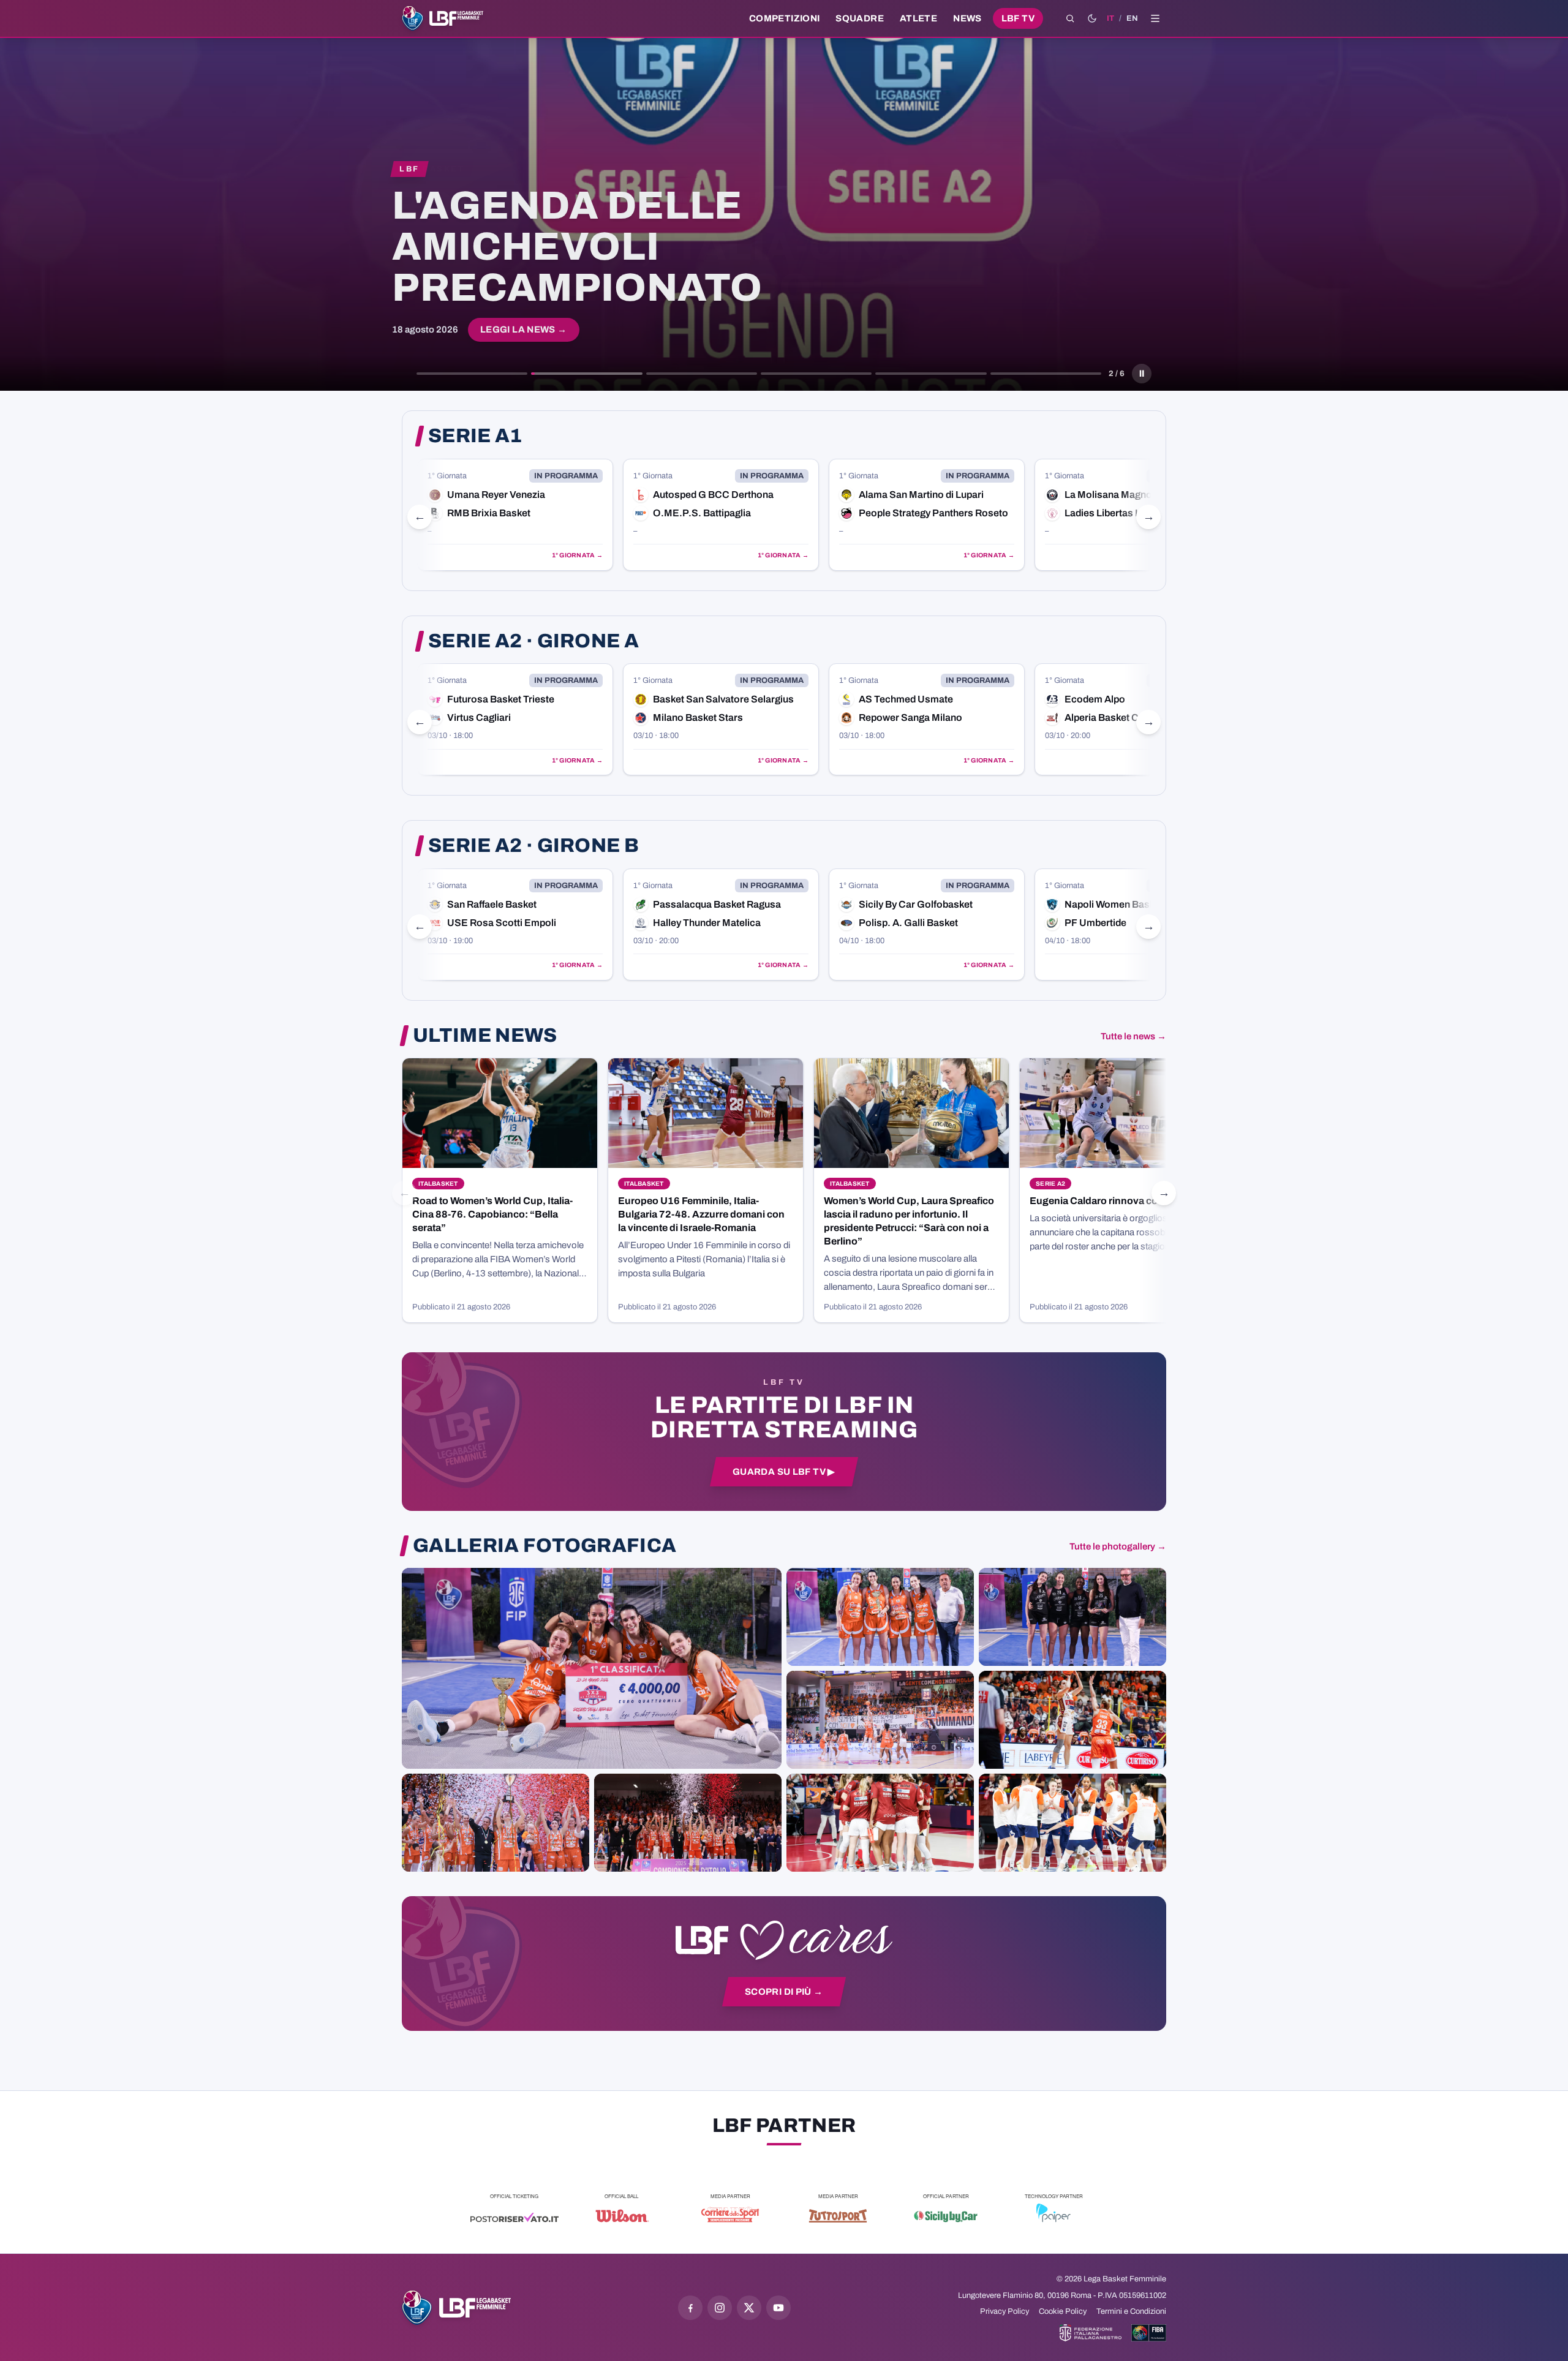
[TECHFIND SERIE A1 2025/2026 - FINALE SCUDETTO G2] (880, 1823)
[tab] (472, 374)
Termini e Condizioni (1131, 2311)
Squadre (860, 18)
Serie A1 (475, 436)
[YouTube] (778, 2308)
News (967, 18)
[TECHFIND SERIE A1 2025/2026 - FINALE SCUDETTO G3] (880, 1720)
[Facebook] (690, 2308)
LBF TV (1018, 18)
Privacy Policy (1005, 2311)
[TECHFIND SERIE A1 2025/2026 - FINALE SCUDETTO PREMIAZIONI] (496, 1823)
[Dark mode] (1092, 18)
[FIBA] (1149, 2333)
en (1132, 18)
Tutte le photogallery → (1118, 1546)
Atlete (918, 18)
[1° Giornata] (620, 515)
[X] (749, 2308)
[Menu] (1155, 18)
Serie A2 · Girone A (533, 641)
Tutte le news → (1133, 1036)
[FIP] (1091, 2333)
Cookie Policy (1063, 2311)
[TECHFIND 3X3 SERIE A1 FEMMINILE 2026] (592, 1668)
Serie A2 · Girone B (533, 846)
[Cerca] (1070, 18)
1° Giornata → (476, 555)
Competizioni (784, 18)
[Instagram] (720, 2308)
